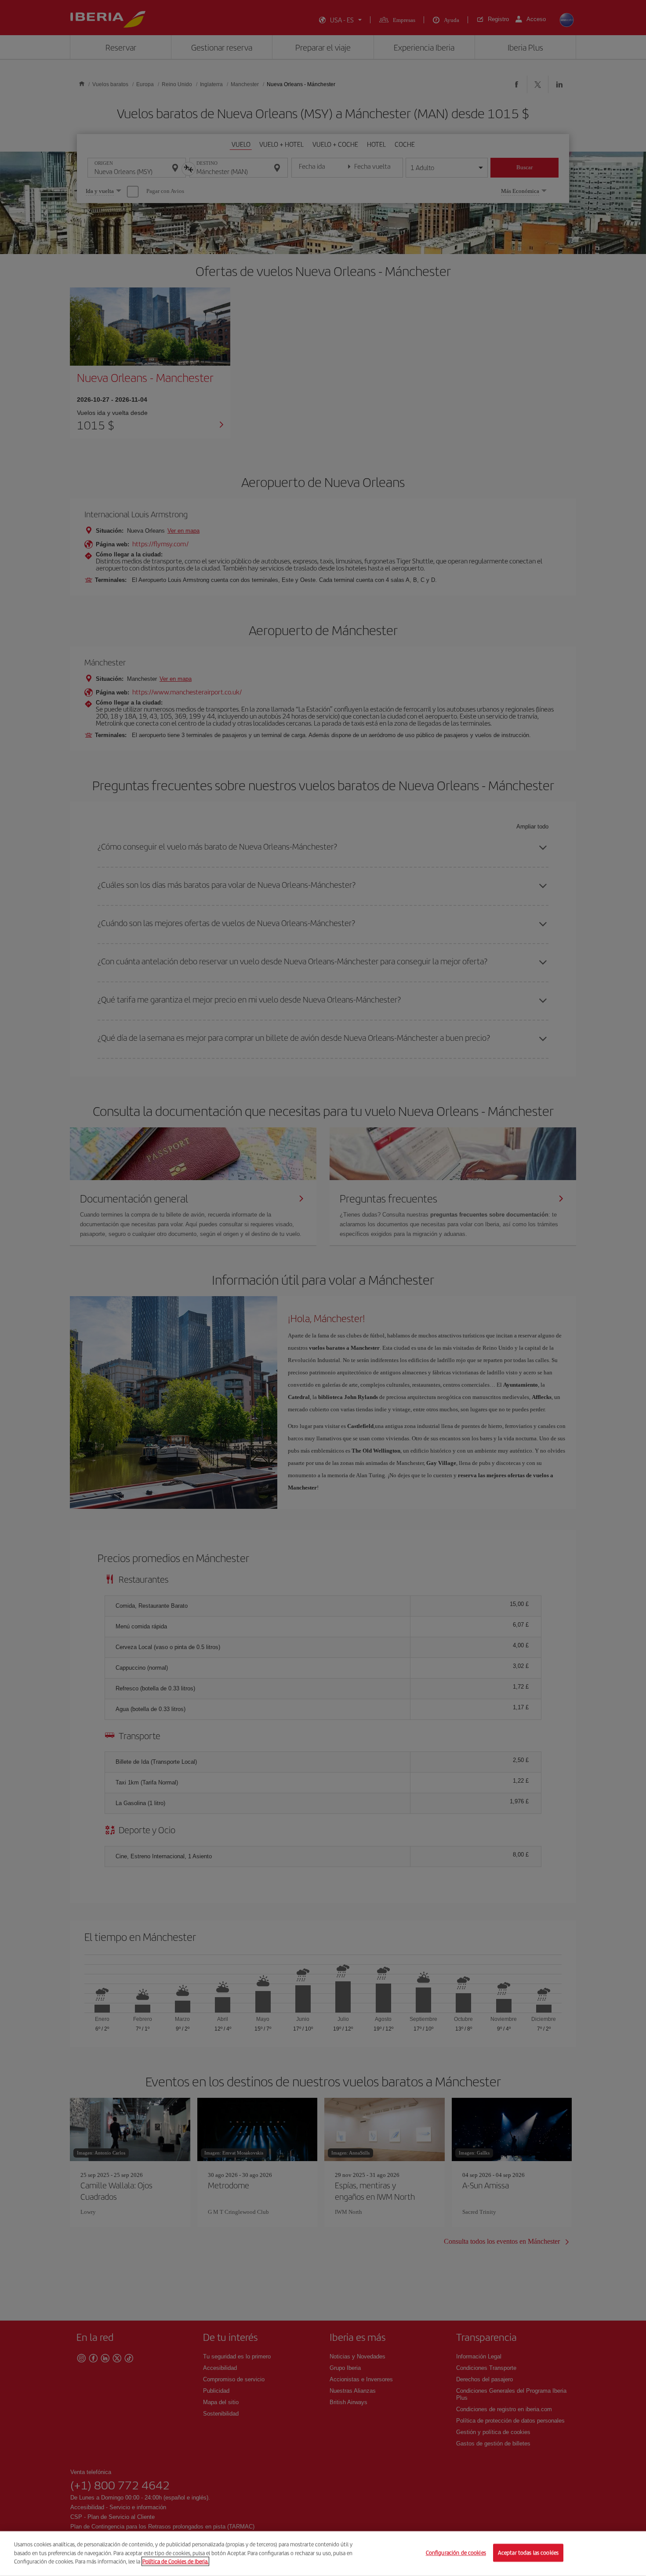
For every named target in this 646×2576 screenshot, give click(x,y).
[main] (323, 2554)
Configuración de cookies (456, 2553)
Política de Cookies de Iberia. (175, 2561)
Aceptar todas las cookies (528, 2553)
